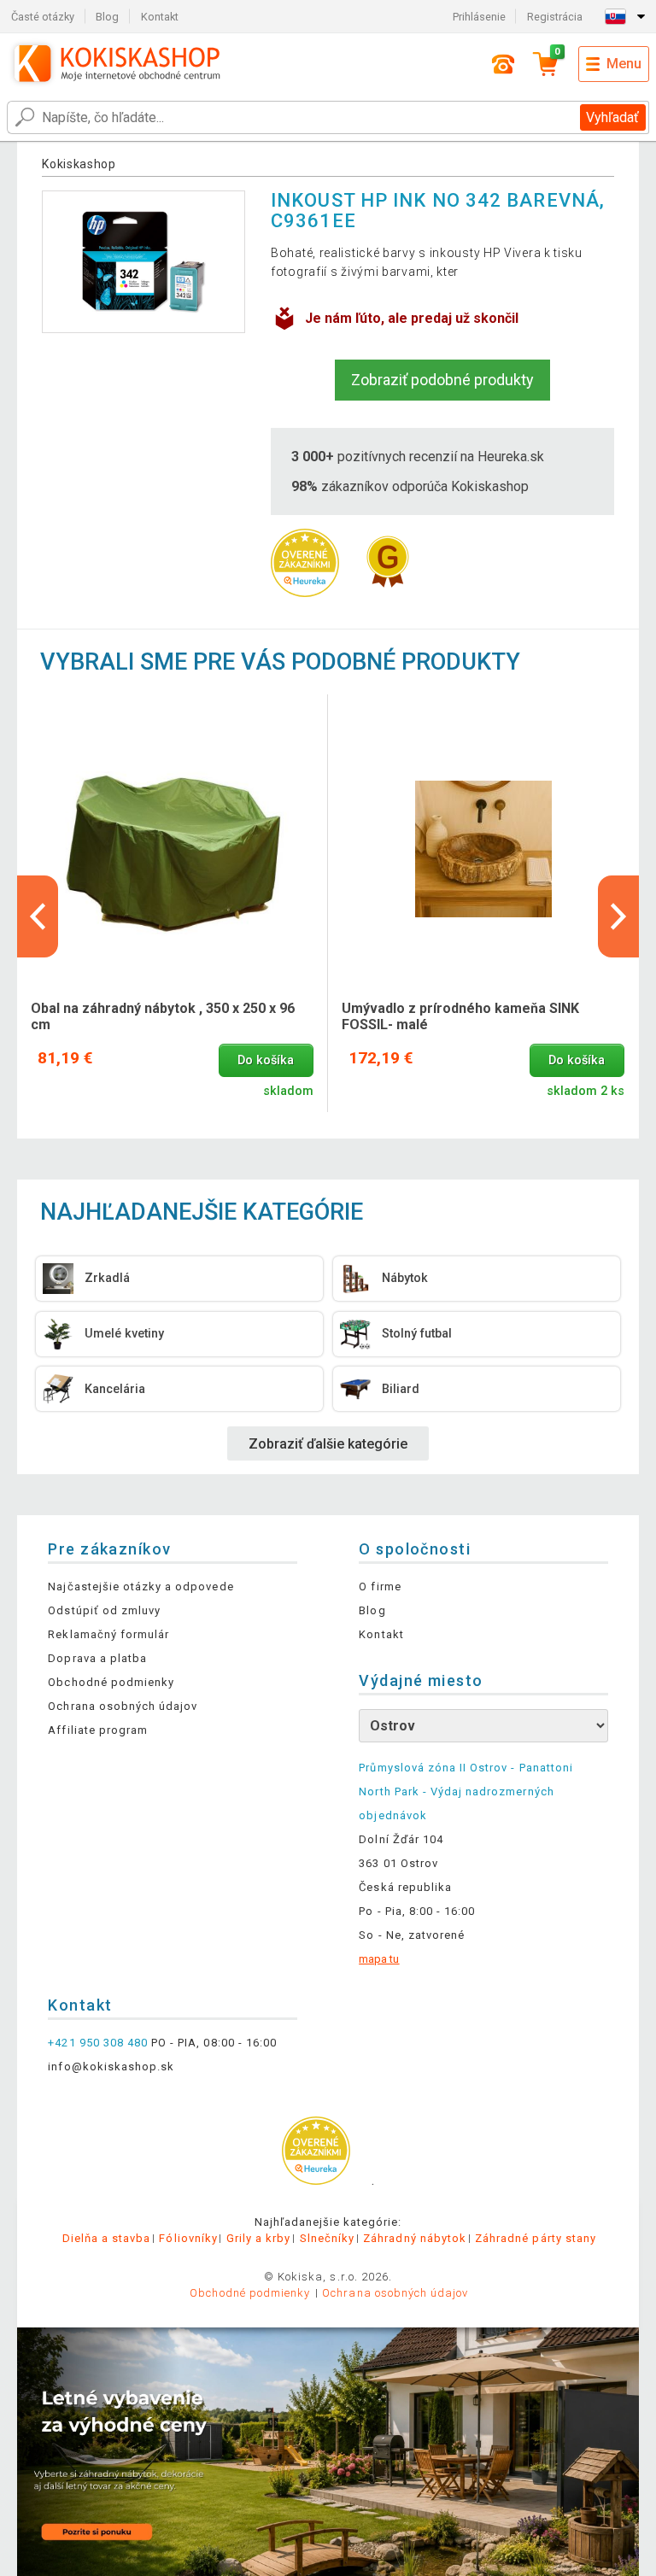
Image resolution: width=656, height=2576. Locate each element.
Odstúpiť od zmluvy (104, 1610)
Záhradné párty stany (536, 2238)
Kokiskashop (79, 164)
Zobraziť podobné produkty (442, 380)
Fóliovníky (188, 2238)
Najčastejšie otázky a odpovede (141, 1587)
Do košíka (266, 1060)
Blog (107, 17)
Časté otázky (43, 17)
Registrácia (555, 17)
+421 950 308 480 (98, 2043)
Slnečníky (327, 2238)
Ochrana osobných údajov (123, 1706)
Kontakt (160, 17)
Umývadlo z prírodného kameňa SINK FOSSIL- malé (460, 1016)
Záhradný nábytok (415, 2238)
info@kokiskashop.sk (111, 2067)
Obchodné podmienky (111, 1682)
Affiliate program (98, 1730)
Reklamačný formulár (108, 1634)
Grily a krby (258, 2238)
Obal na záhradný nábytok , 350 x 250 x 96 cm (163, 1016)
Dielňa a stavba (107, 2238)
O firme (380, 1587)
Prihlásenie (479, 17)
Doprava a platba (97, 1658)
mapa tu (379, 1959)
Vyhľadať (612, 117)
